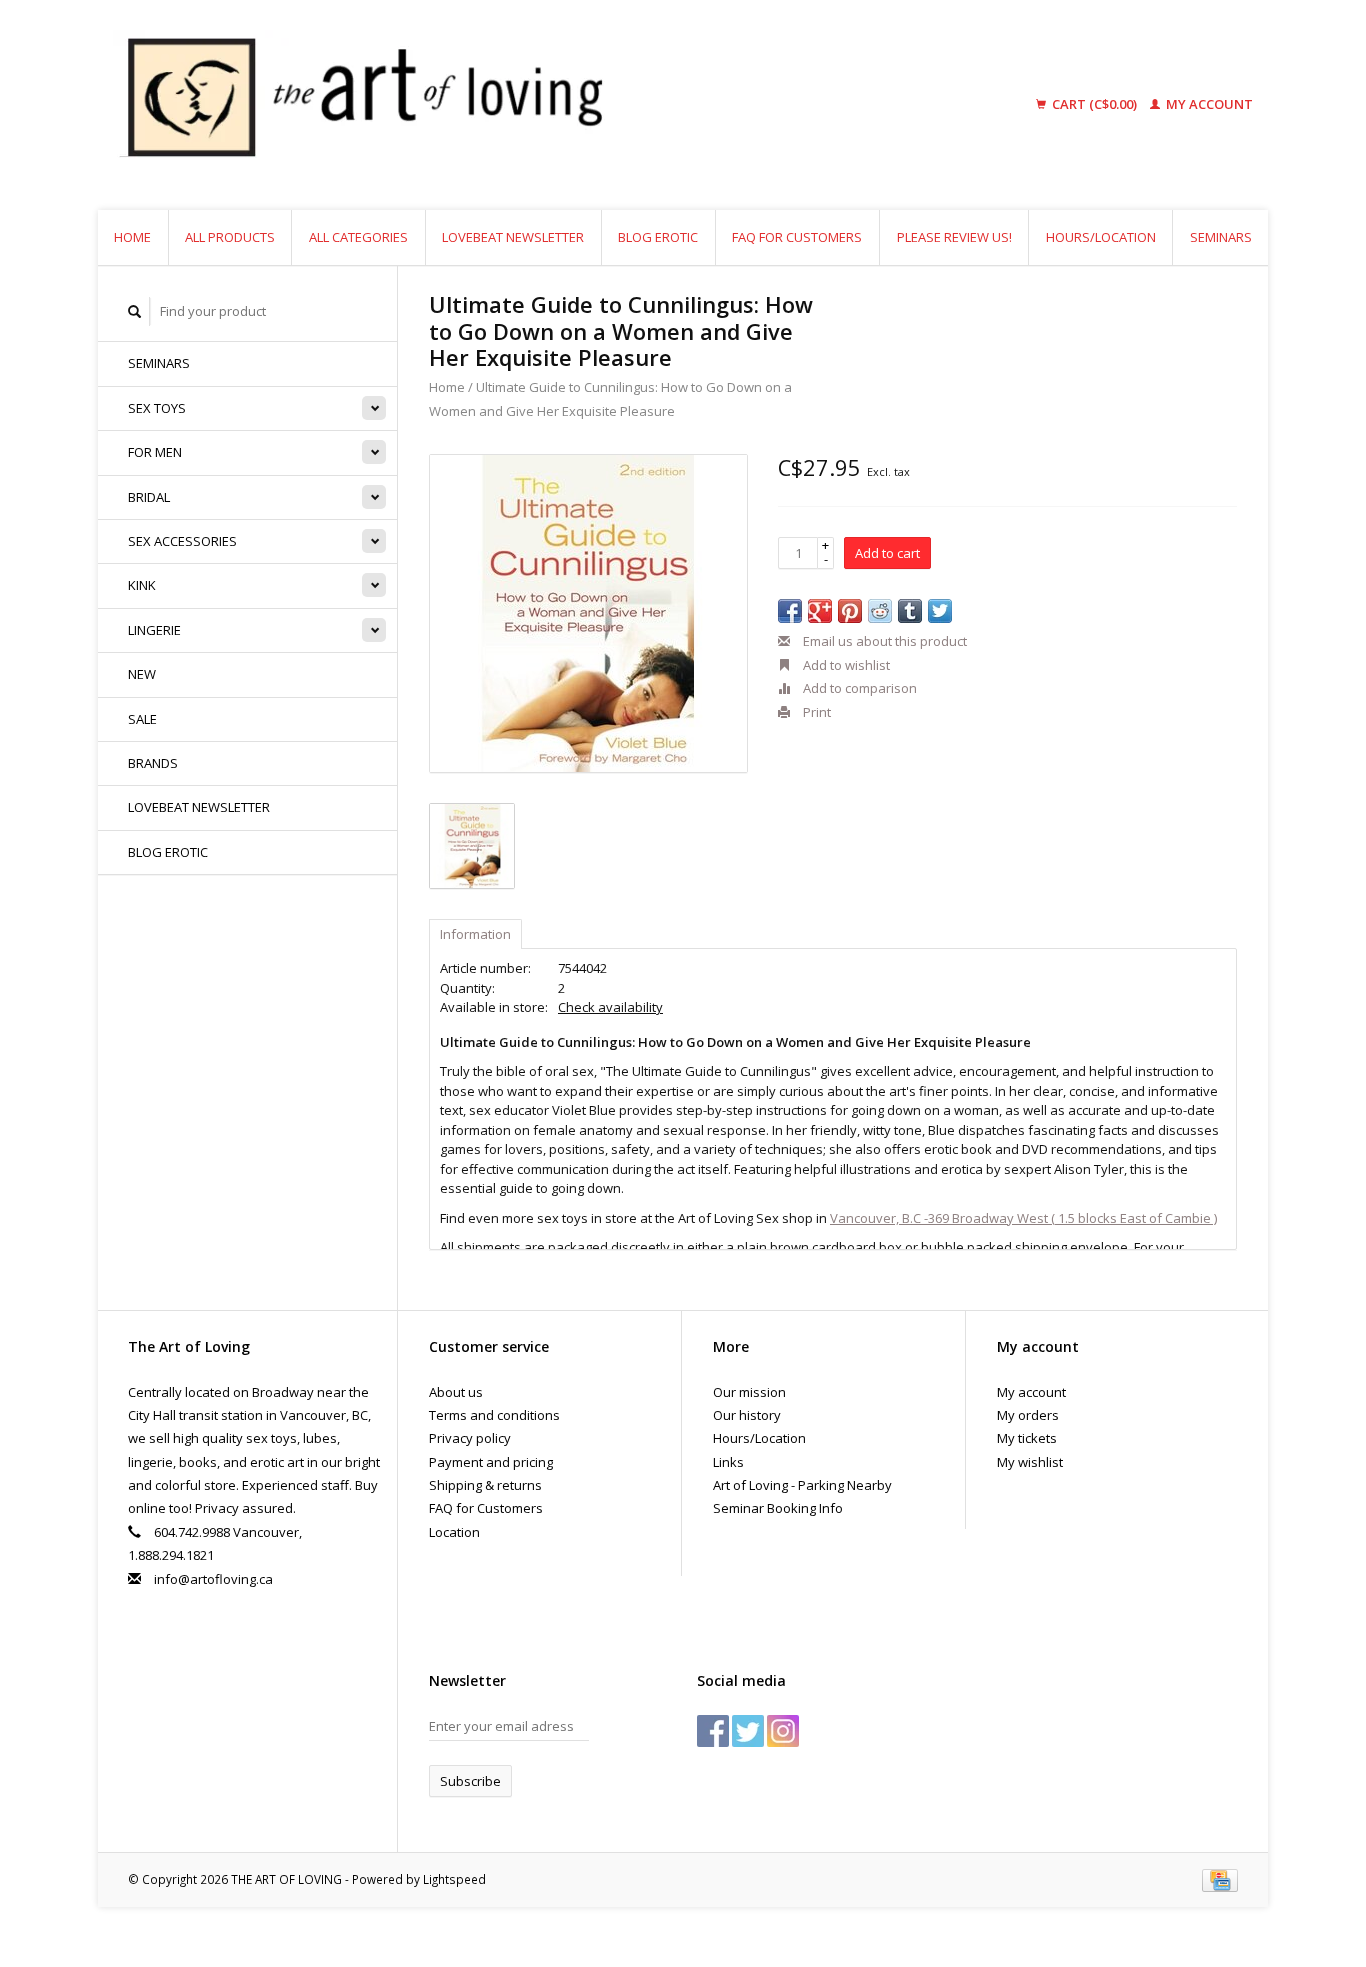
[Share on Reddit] (880, 611)
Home (132, 237)
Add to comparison (858, 688)
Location (454, 1532)
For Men (155, 452)
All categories (358, 237)
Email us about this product (883, 641)
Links (728, 1462)
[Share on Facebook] (790, 611)
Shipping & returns (485, 1485)
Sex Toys (157, 408)
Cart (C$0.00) (1094, 104)
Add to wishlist (845, 665)
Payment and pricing (491, 1462)
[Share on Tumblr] (910, 611)
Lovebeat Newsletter (513, 237)
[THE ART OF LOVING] (517, 105)
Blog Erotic (658, 237)
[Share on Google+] (820, 611)
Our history (747, 1415)
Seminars (1221, 237)
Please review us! (954, 237)
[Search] (135, 311)
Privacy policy (470, 1438)
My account (1208, 104)
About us (456, 1392)
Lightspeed (454, 1879)
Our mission (749, 1392)
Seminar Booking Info (778, 1508)
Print (815, 712)
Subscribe (470, 1781)
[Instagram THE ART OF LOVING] (783, 1731)
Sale (142, 719)
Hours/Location (1101, 237)
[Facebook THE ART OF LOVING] (713, 1731)
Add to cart (887, 553)
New (142, 674)
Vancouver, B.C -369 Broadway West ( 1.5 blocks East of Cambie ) (1023, 1218)
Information (475, 934)
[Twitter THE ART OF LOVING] (748, 1731)
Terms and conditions (494, 1415)
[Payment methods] (1220, 1879)
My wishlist (1030, 1462)
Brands (153, 763)
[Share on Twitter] (940, 611)
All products (230, 237)
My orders (1028, 1415)
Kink (142, 585)
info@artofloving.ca (213, 1579)
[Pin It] (850, 611)
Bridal (149, 497)
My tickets (1027, 1438)
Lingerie (154, 630)
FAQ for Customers (797, 237)
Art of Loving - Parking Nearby (802, 1485)
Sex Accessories (182, 541)
